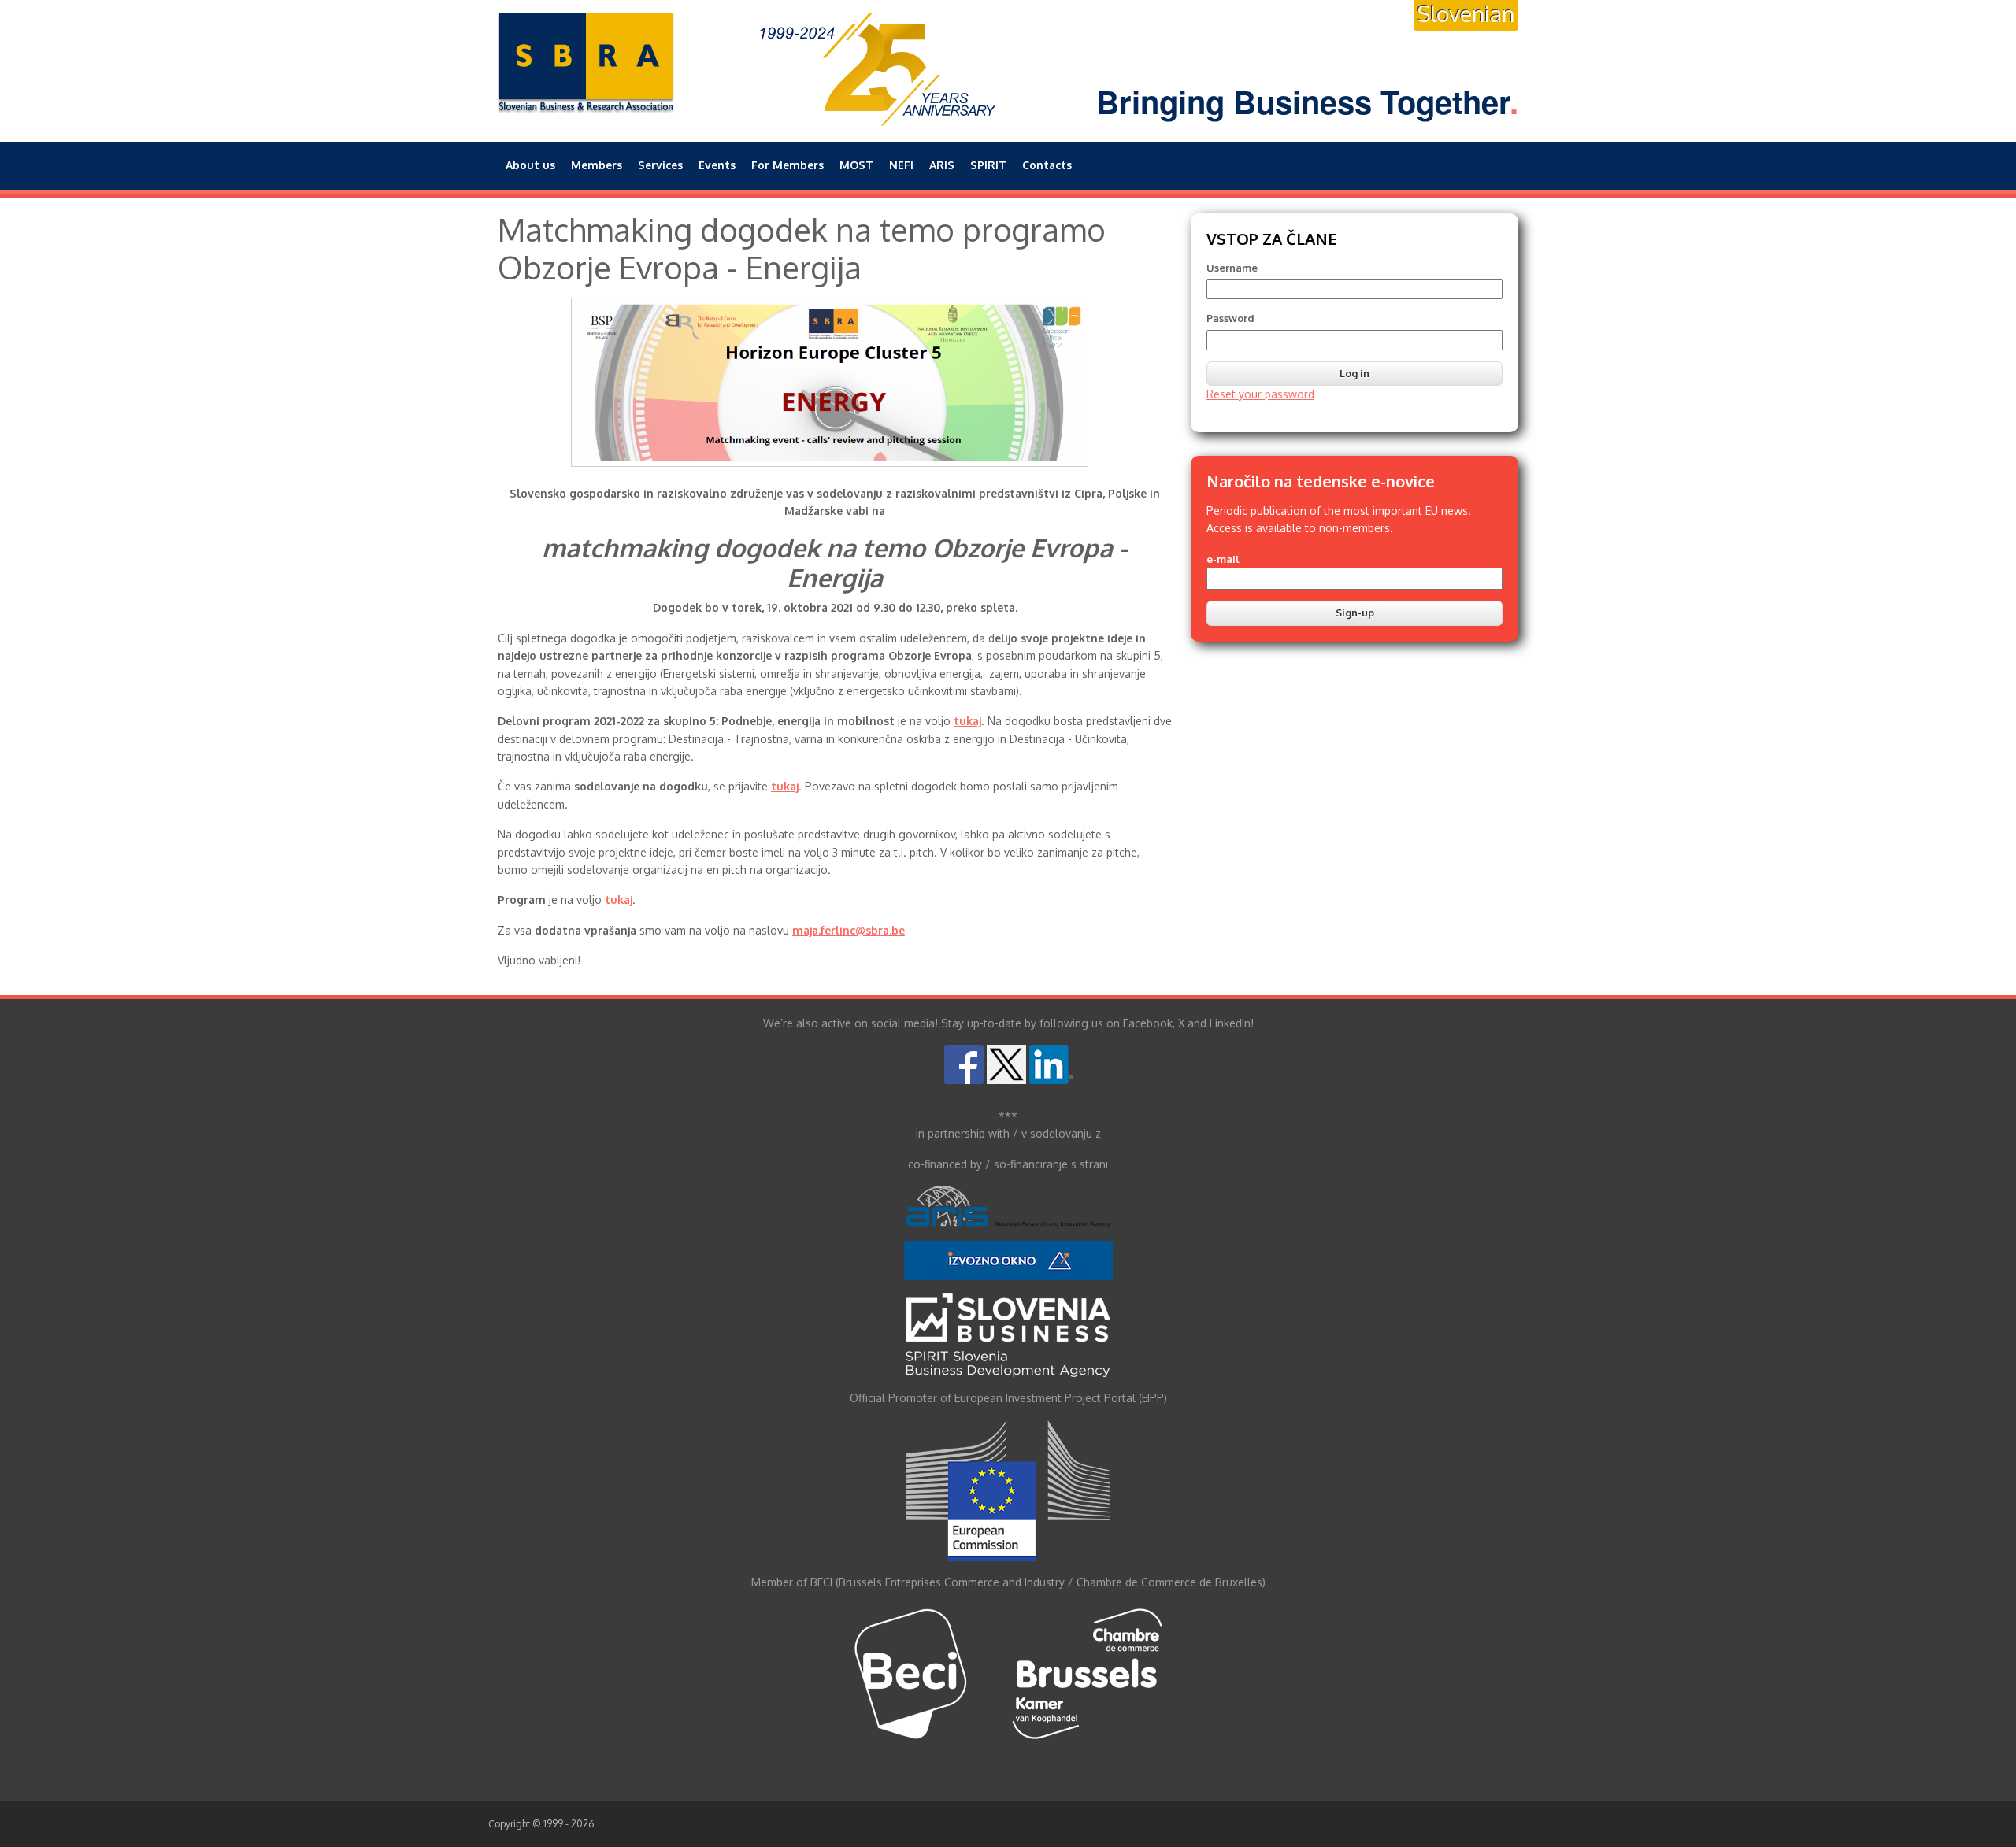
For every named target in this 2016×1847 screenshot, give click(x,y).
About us (530, 165)
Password (1230, 318)
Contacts (1047, 165)
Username (1232, 268)
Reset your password (1260, 394)
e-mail (1223, 559)
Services (660, 165)
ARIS (942, 165)
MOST (856, 165)
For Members (787, 165)
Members (597, 165)
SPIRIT (988, 165)
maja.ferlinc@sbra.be (849, 930)
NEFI (901, 165)
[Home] (586, 63)
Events (717, 165)
